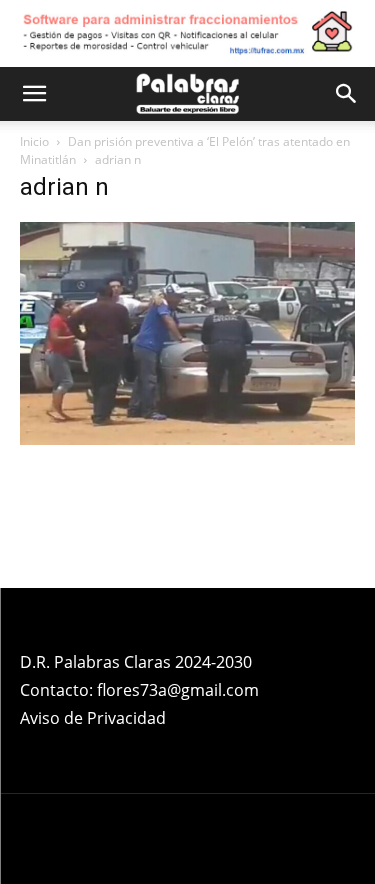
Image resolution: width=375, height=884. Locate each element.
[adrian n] (187, 439)
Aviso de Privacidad (93, 718)
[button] (34, 94)
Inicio (34, 141)
